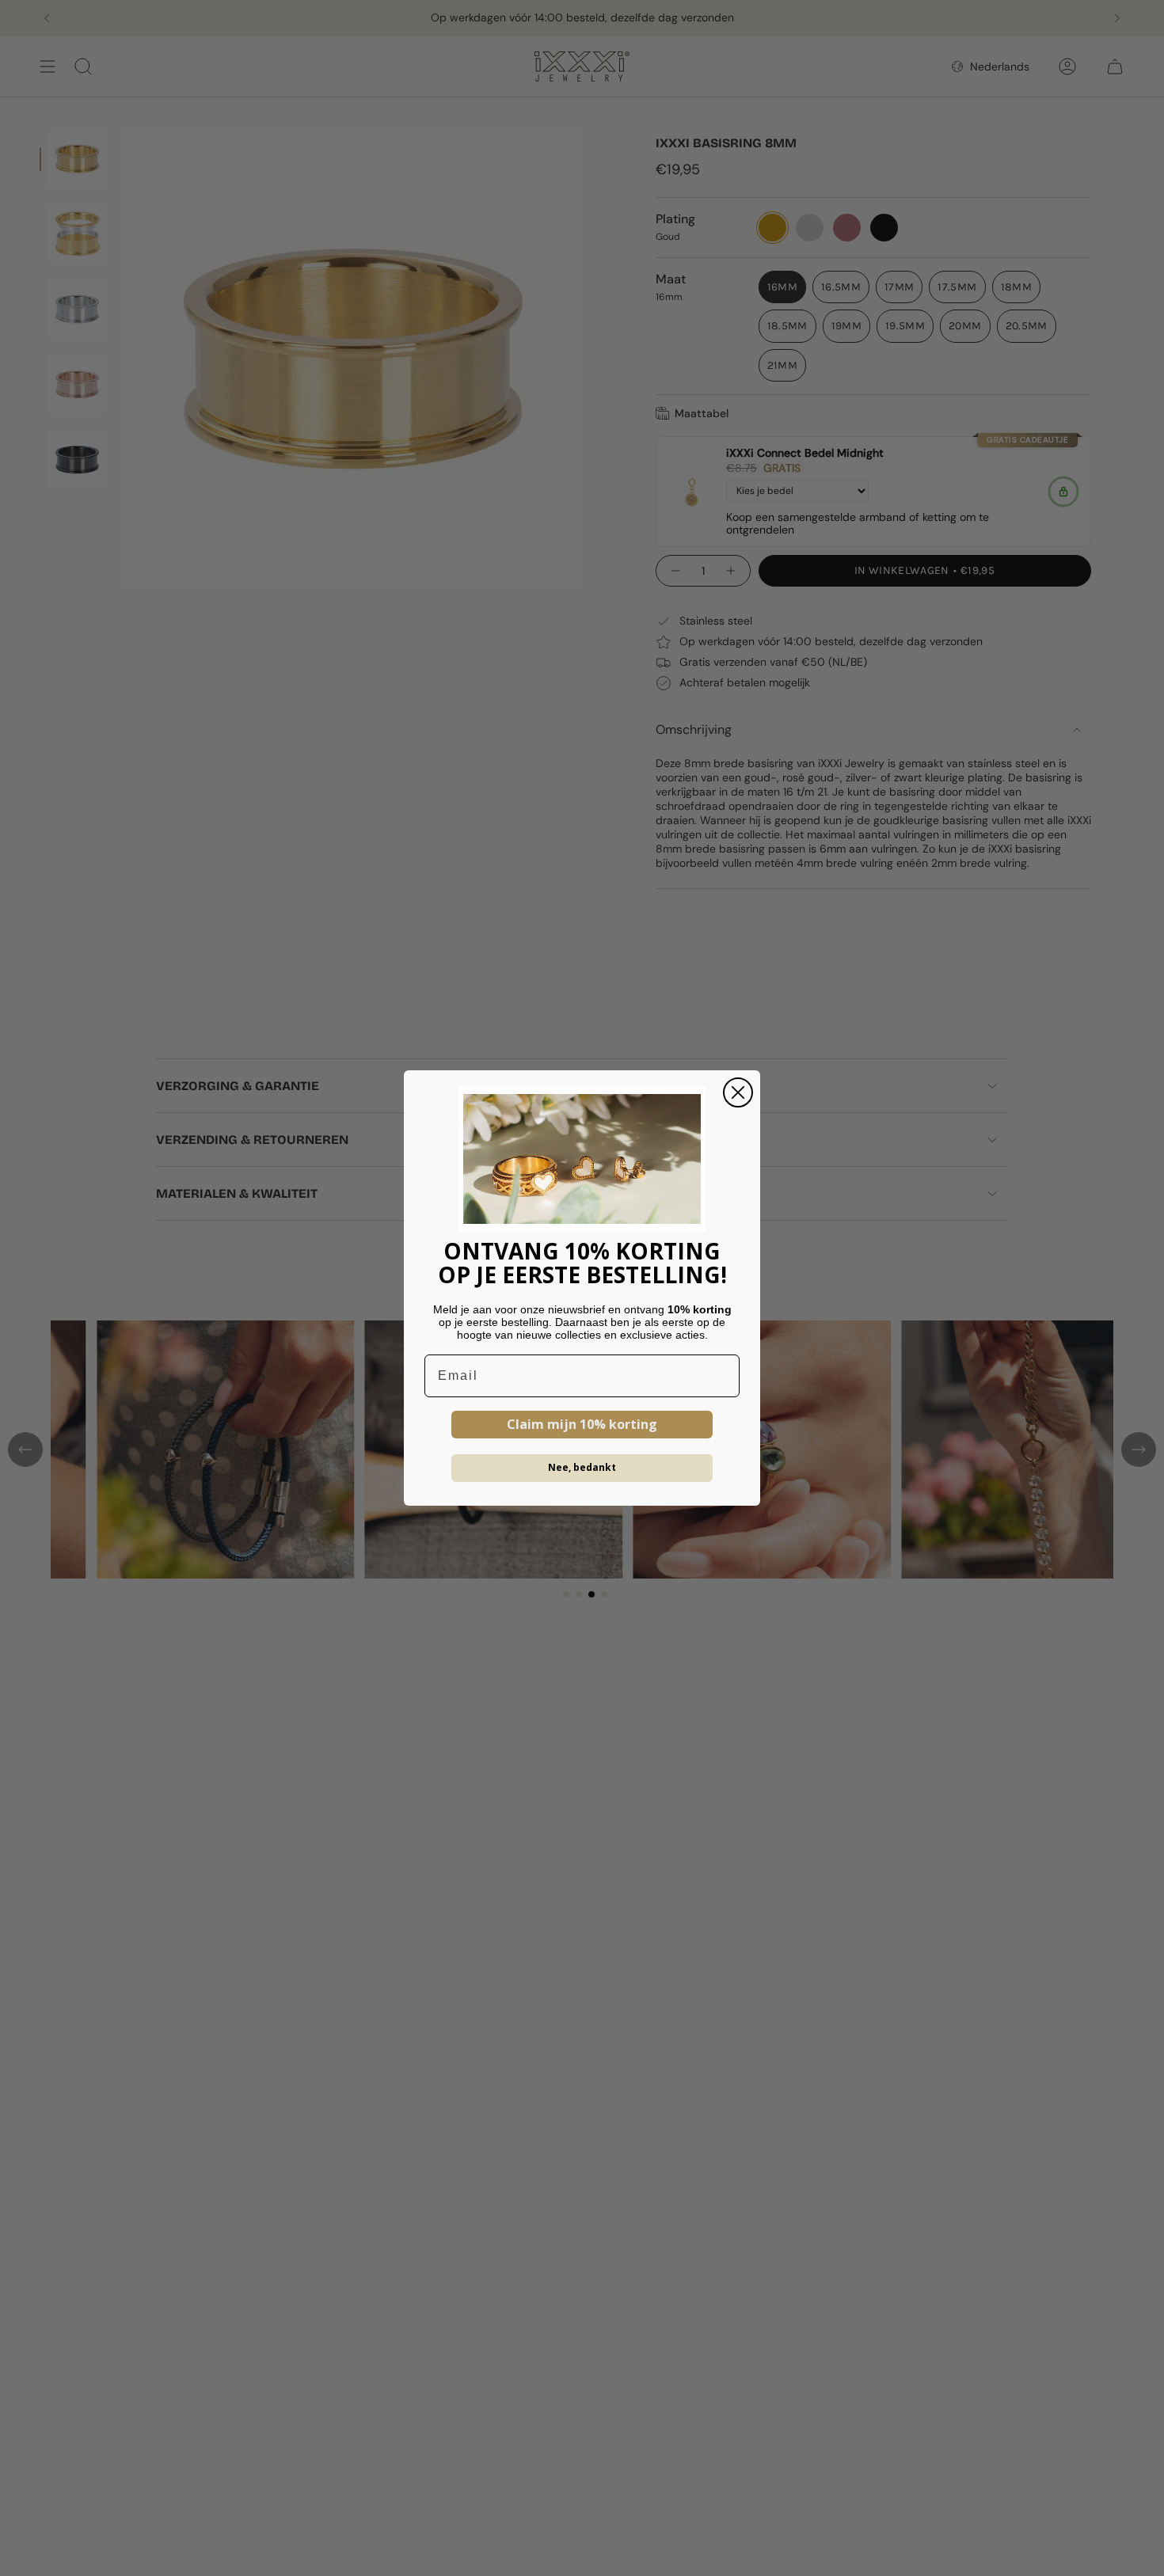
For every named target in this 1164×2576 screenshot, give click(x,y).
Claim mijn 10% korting (582, 1424)
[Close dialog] (738, 1092)
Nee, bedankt (582, 1467)
